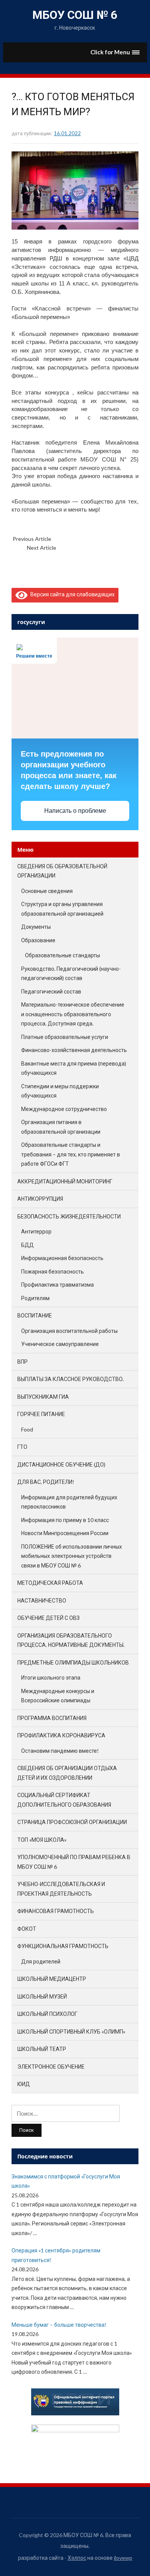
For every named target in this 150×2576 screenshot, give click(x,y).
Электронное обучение (51, 2067)
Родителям (35, 1298)
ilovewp (123, 2558)
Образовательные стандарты (62, 955)
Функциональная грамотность (63, 1946)
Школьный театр (42, 2049)
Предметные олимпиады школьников (73, 1662)
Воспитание (35, 1315)
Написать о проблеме (75, 811)
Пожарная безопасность (52, 1271)
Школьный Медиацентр (52, 1979)
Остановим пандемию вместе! (60, 1751)
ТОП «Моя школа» (42, 1840)
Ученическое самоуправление (60, 1344)
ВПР (22, 1362)
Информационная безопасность (62, 1258)
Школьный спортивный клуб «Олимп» (71, 2031)
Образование (38, 940)
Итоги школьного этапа (51, 1677)
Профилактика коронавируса (61, 1735)
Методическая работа (50, 1583)
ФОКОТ (27, 1929)
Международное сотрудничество (64, 1109)
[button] (115, 52)
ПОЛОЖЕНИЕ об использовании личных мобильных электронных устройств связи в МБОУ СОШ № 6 (72, 1556)
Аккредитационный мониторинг (65, 1181)
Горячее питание (41, 1414)
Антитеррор (36, 1231)
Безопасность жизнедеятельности (69, 1216)
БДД (27, 1245)
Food (27, 1429)
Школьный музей (42, 1996)
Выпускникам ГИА (43, 1397)
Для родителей (41, 1961)
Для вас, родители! (46, 1482)
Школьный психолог (47, 2014)
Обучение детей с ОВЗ (48, 1618)
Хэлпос (77, 2558)
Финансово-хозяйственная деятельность (74, 1050)
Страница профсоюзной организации (72, 1822)
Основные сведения (47, 891)
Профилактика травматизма (57, 1285)
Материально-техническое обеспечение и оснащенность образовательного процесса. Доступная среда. (73, 1014)
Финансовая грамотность (56, 1911)
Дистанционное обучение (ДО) (61, 1464)
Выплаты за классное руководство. (71, 1379)
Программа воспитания (52, 1718)
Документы (36, 927)
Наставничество (42, 1600)
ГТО (22, 1447)
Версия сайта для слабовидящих (71, 594)
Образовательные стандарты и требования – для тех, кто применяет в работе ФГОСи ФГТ (71, 1154)
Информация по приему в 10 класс (65, 1520)
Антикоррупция (40, 1199)
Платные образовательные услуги (65, 1037)
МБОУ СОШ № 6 (75, 15)
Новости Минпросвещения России (65, 1533)
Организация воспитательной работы (69, 1331)
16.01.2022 (67, 133)
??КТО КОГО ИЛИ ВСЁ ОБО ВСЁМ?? (94, 539)
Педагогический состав (51, 991)
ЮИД (24, 2084)
